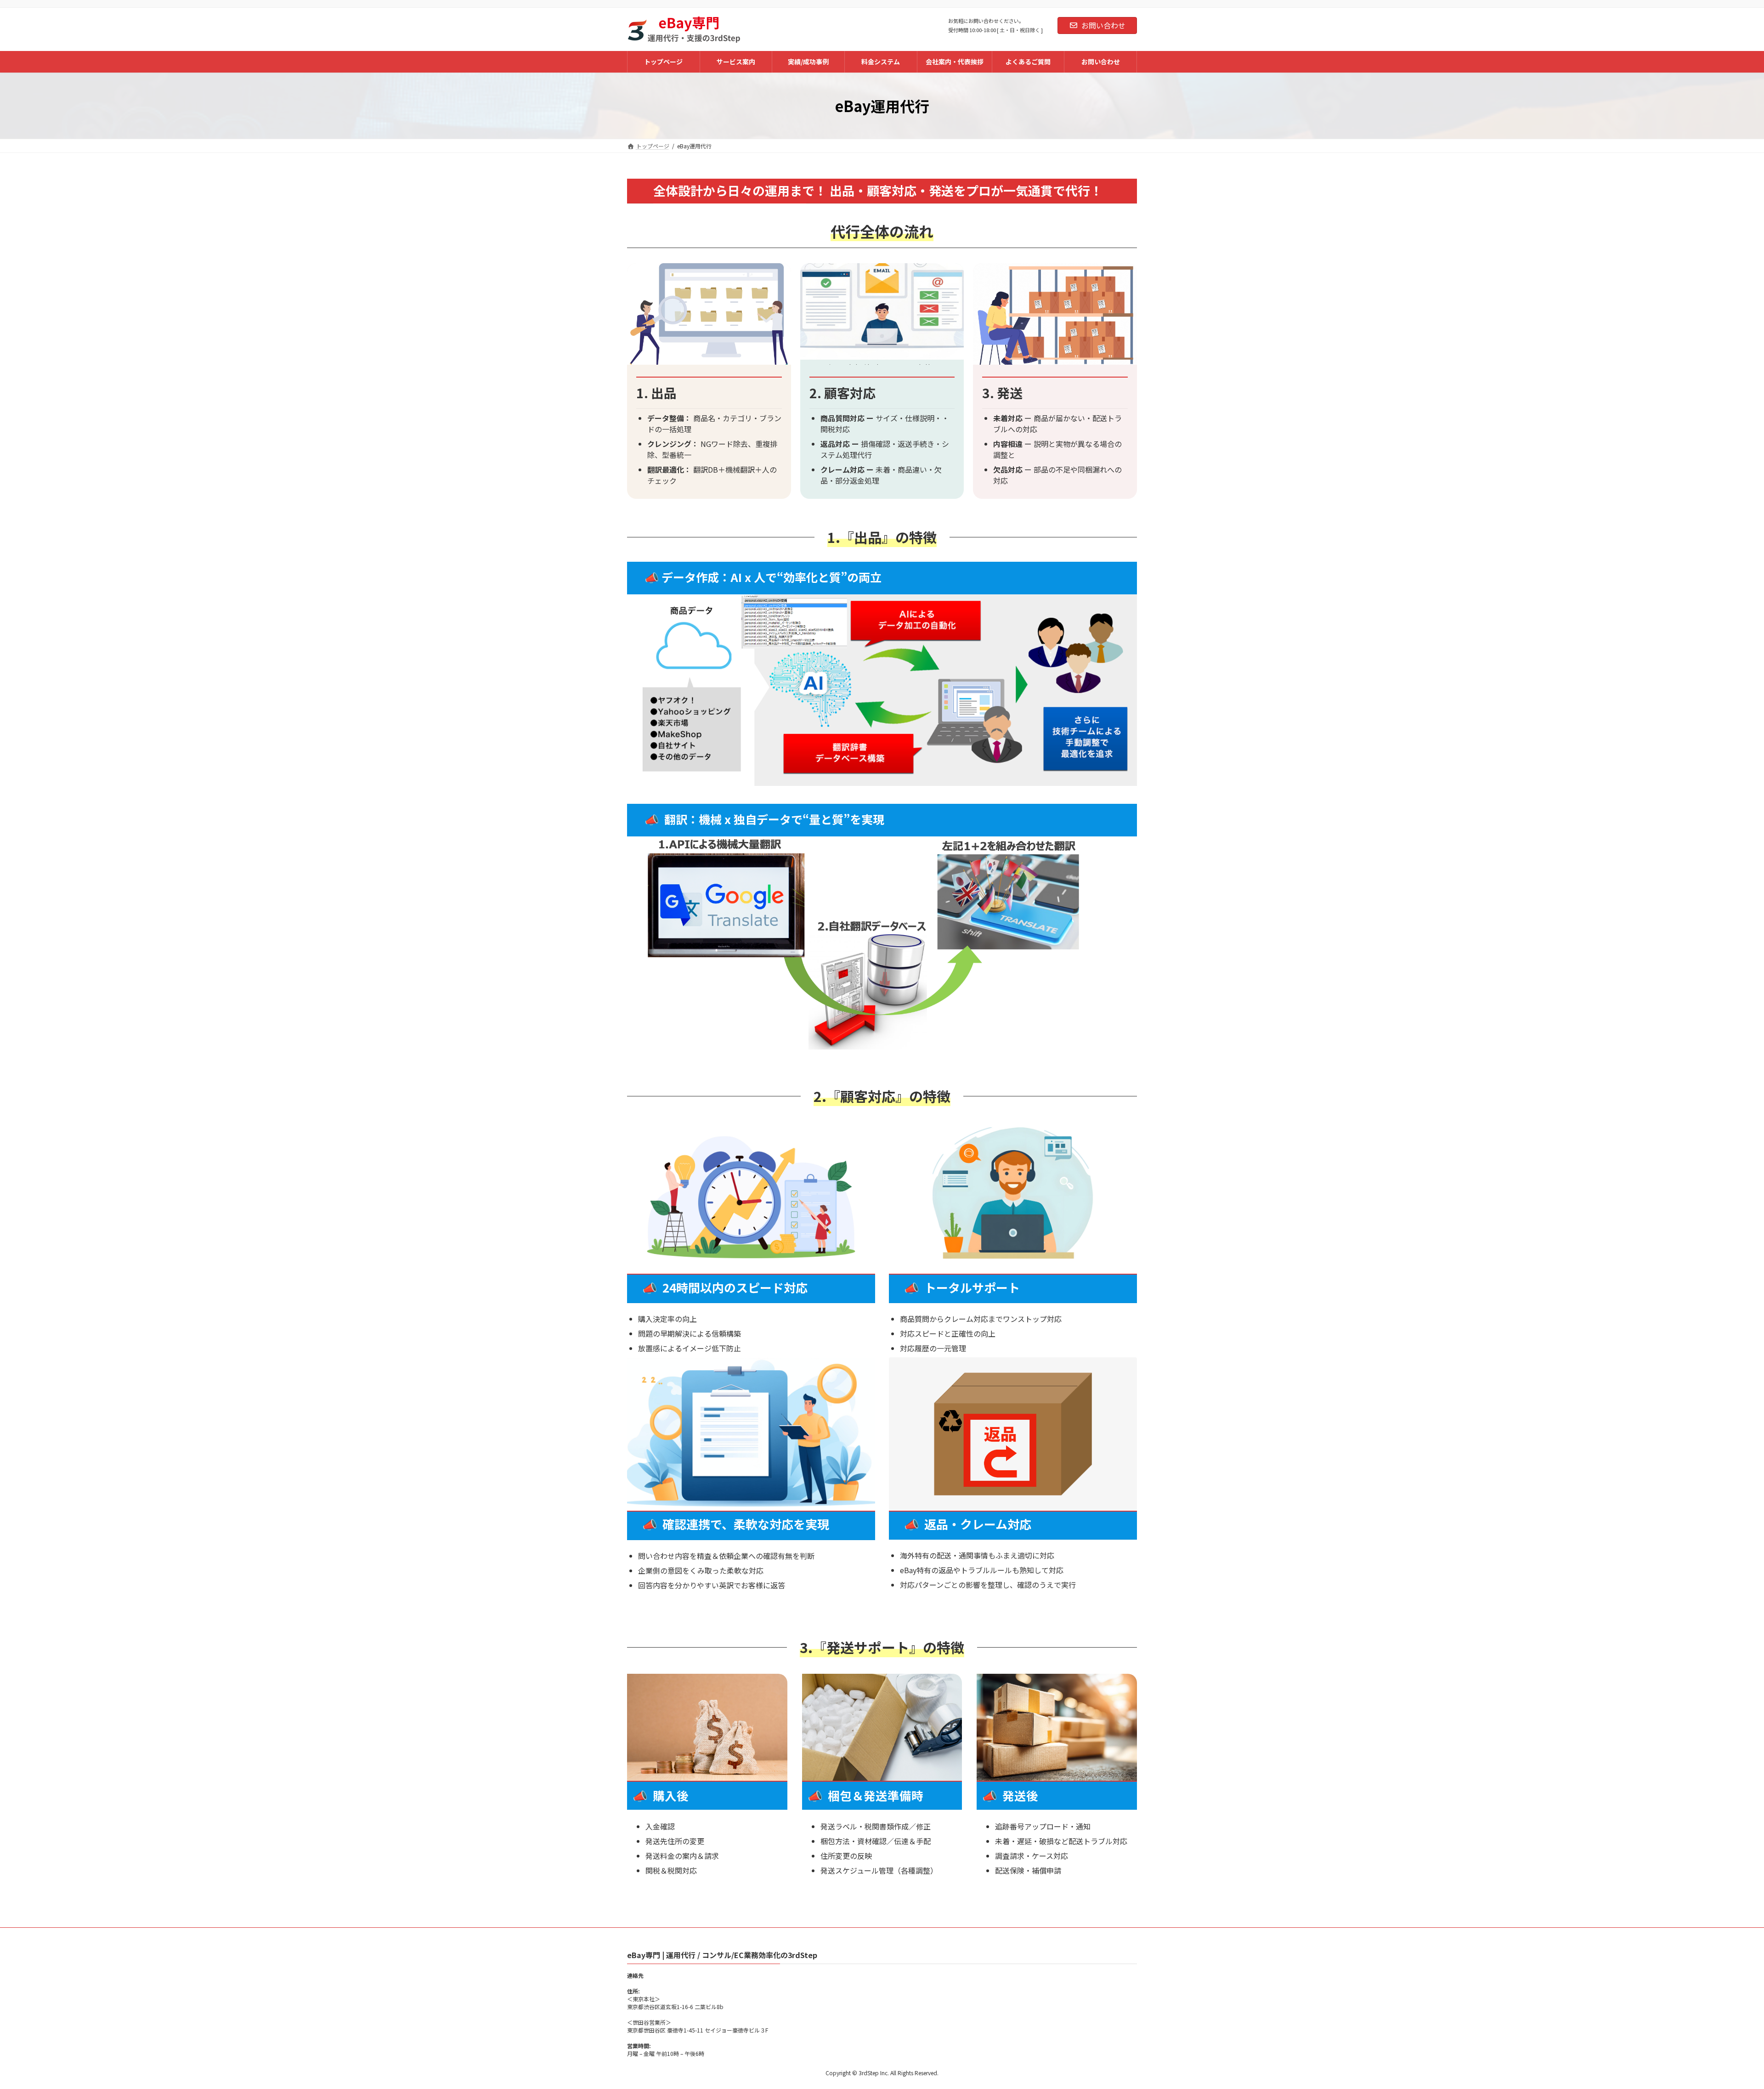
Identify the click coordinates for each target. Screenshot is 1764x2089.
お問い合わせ (1103, 25)
